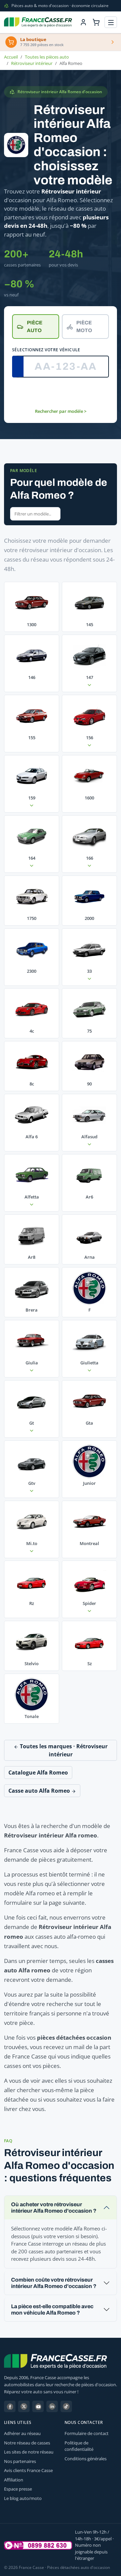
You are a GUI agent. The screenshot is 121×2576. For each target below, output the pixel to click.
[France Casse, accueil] (38, 22)
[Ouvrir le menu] (111, 22)
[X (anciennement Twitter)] (24, 2406)
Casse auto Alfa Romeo (40, 1791)
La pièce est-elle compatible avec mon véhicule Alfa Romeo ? (52, 2310)
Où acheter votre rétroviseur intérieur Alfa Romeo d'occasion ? (54, 2208)
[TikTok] (66, 2406)
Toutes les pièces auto (47, 57)
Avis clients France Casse (28, 2470)
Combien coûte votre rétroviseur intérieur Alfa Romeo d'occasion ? (54, 2283)
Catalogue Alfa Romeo (38, 1773)
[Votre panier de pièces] (96, 22)
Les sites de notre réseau (29, 2452)
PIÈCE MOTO (84, 327)
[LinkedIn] (52, 2406)
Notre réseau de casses (27, 2443)
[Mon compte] (83, 22)
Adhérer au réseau (22, 2433)
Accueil (11, 57)
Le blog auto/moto (23, 2498)
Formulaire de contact (87, 2433)
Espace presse (18, 2489)
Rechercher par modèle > (61, 411)
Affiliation (14, 2480)
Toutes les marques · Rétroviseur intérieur (63, 1750)
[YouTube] (38, 2406)
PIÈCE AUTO (35, 327)
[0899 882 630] (38, 2545)
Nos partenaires (20, 2461)
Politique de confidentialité (79, 2446)
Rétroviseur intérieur (32, 63)
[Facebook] (10, 2406)
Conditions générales (86, 2459)
